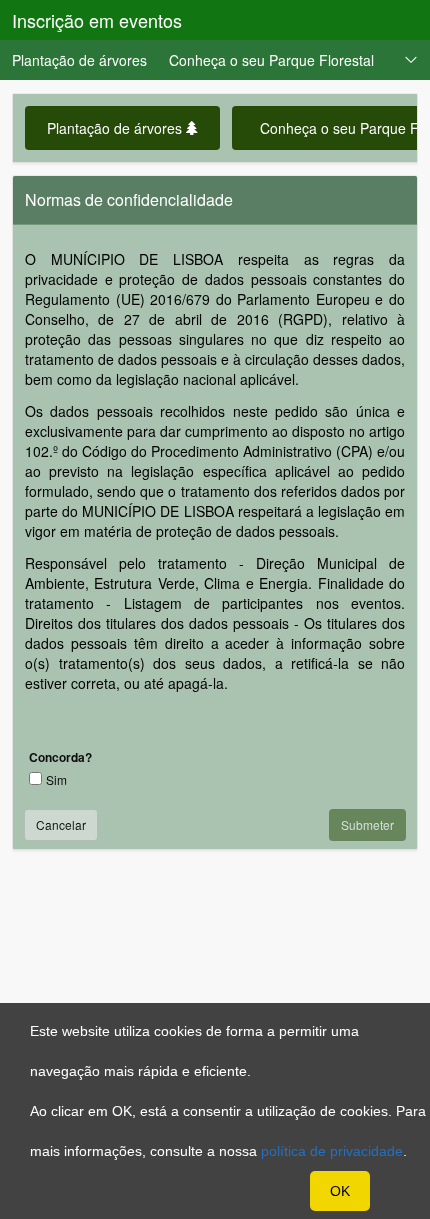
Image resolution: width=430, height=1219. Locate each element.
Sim (56, 779)
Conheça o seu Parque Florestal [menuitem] (271, 60)
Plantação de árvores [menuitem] (79, 60)
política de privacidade (332, 1151)
